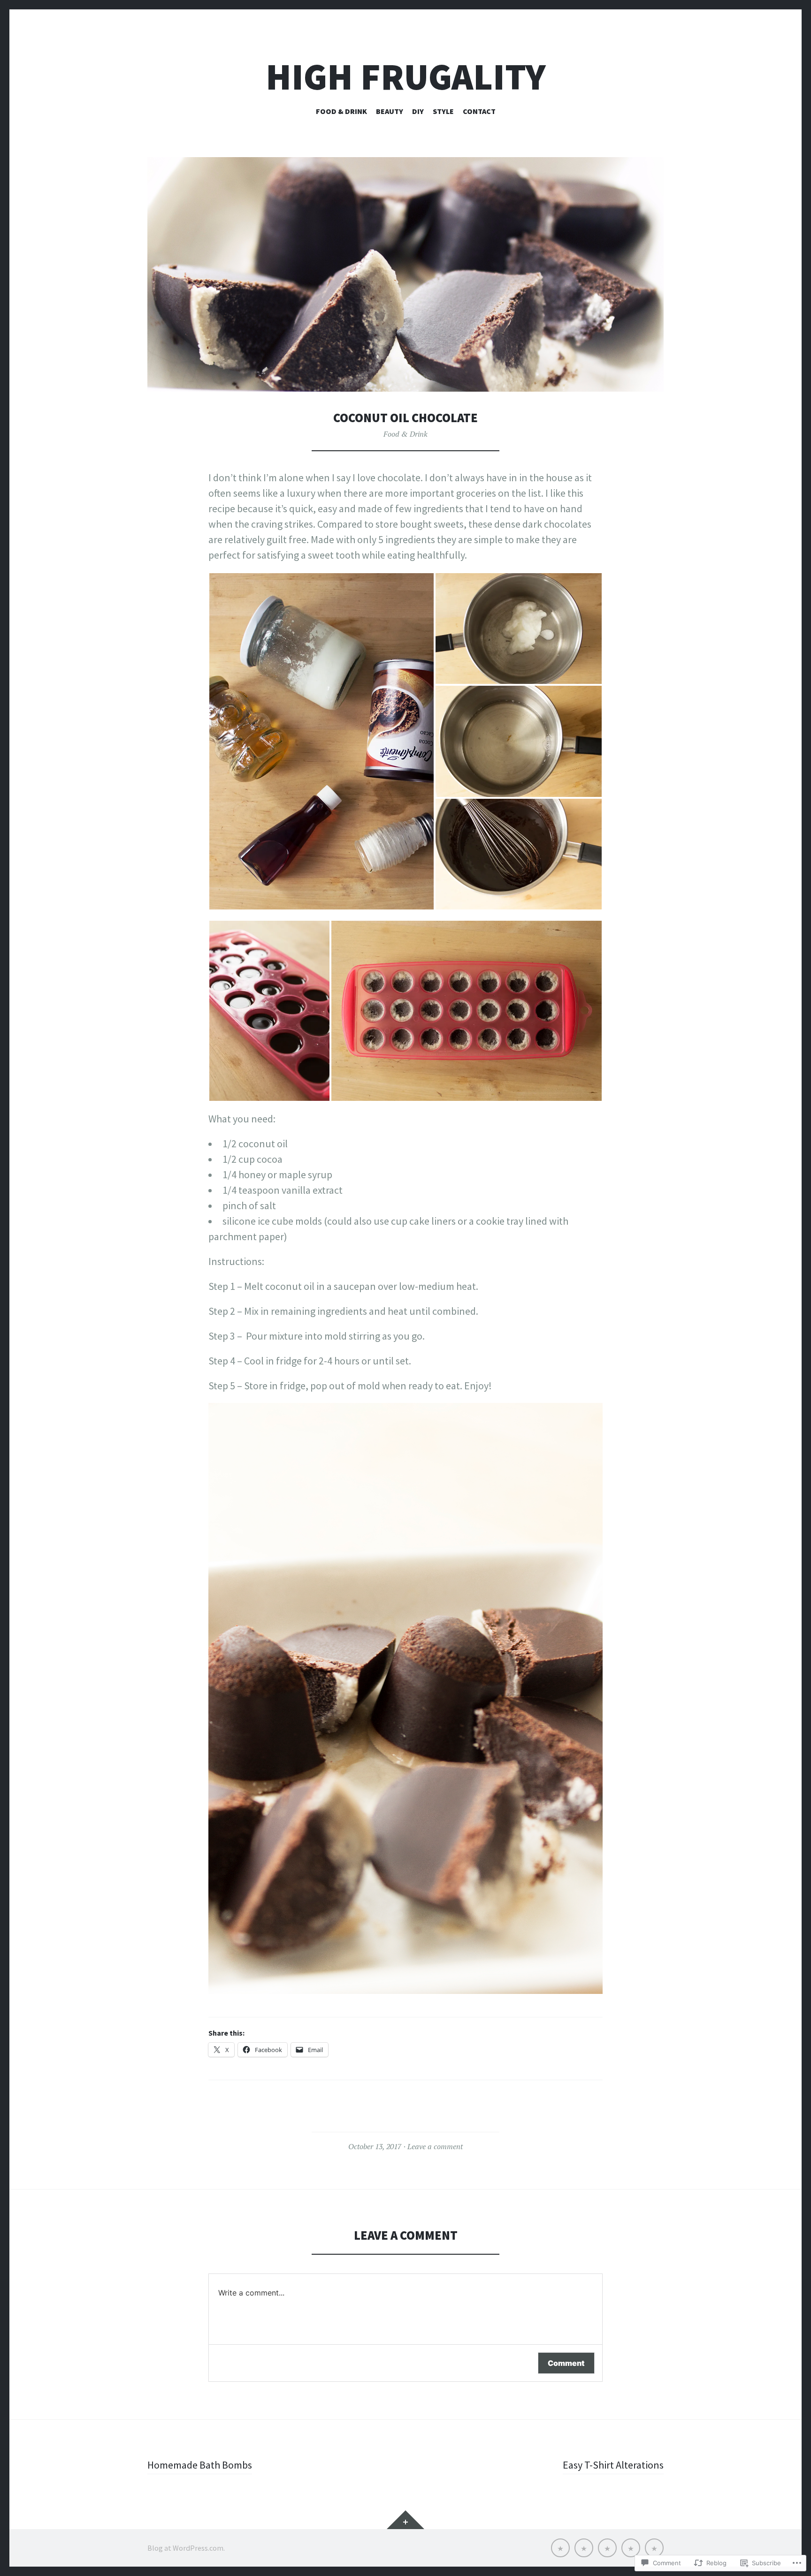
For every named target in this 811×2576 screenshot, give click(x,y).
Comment (566, 2363)
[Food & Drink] (560, 2548)
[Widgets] (405, 2520)
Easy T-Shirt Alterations (613, 2465)
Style (443, 111)
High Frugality (406, 77)
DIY (418, 111)
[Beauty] (584, 2548)
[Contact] (654, 2548)
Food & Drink (341, 111)
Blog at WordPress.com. (186, 2548)
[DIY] (607, 2548)
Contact (479, 111)
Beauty (390, 111)
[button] (321, 741)
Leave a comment (435, 2146)
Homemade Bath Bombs (200, 2465)
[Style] (631, 2548)
